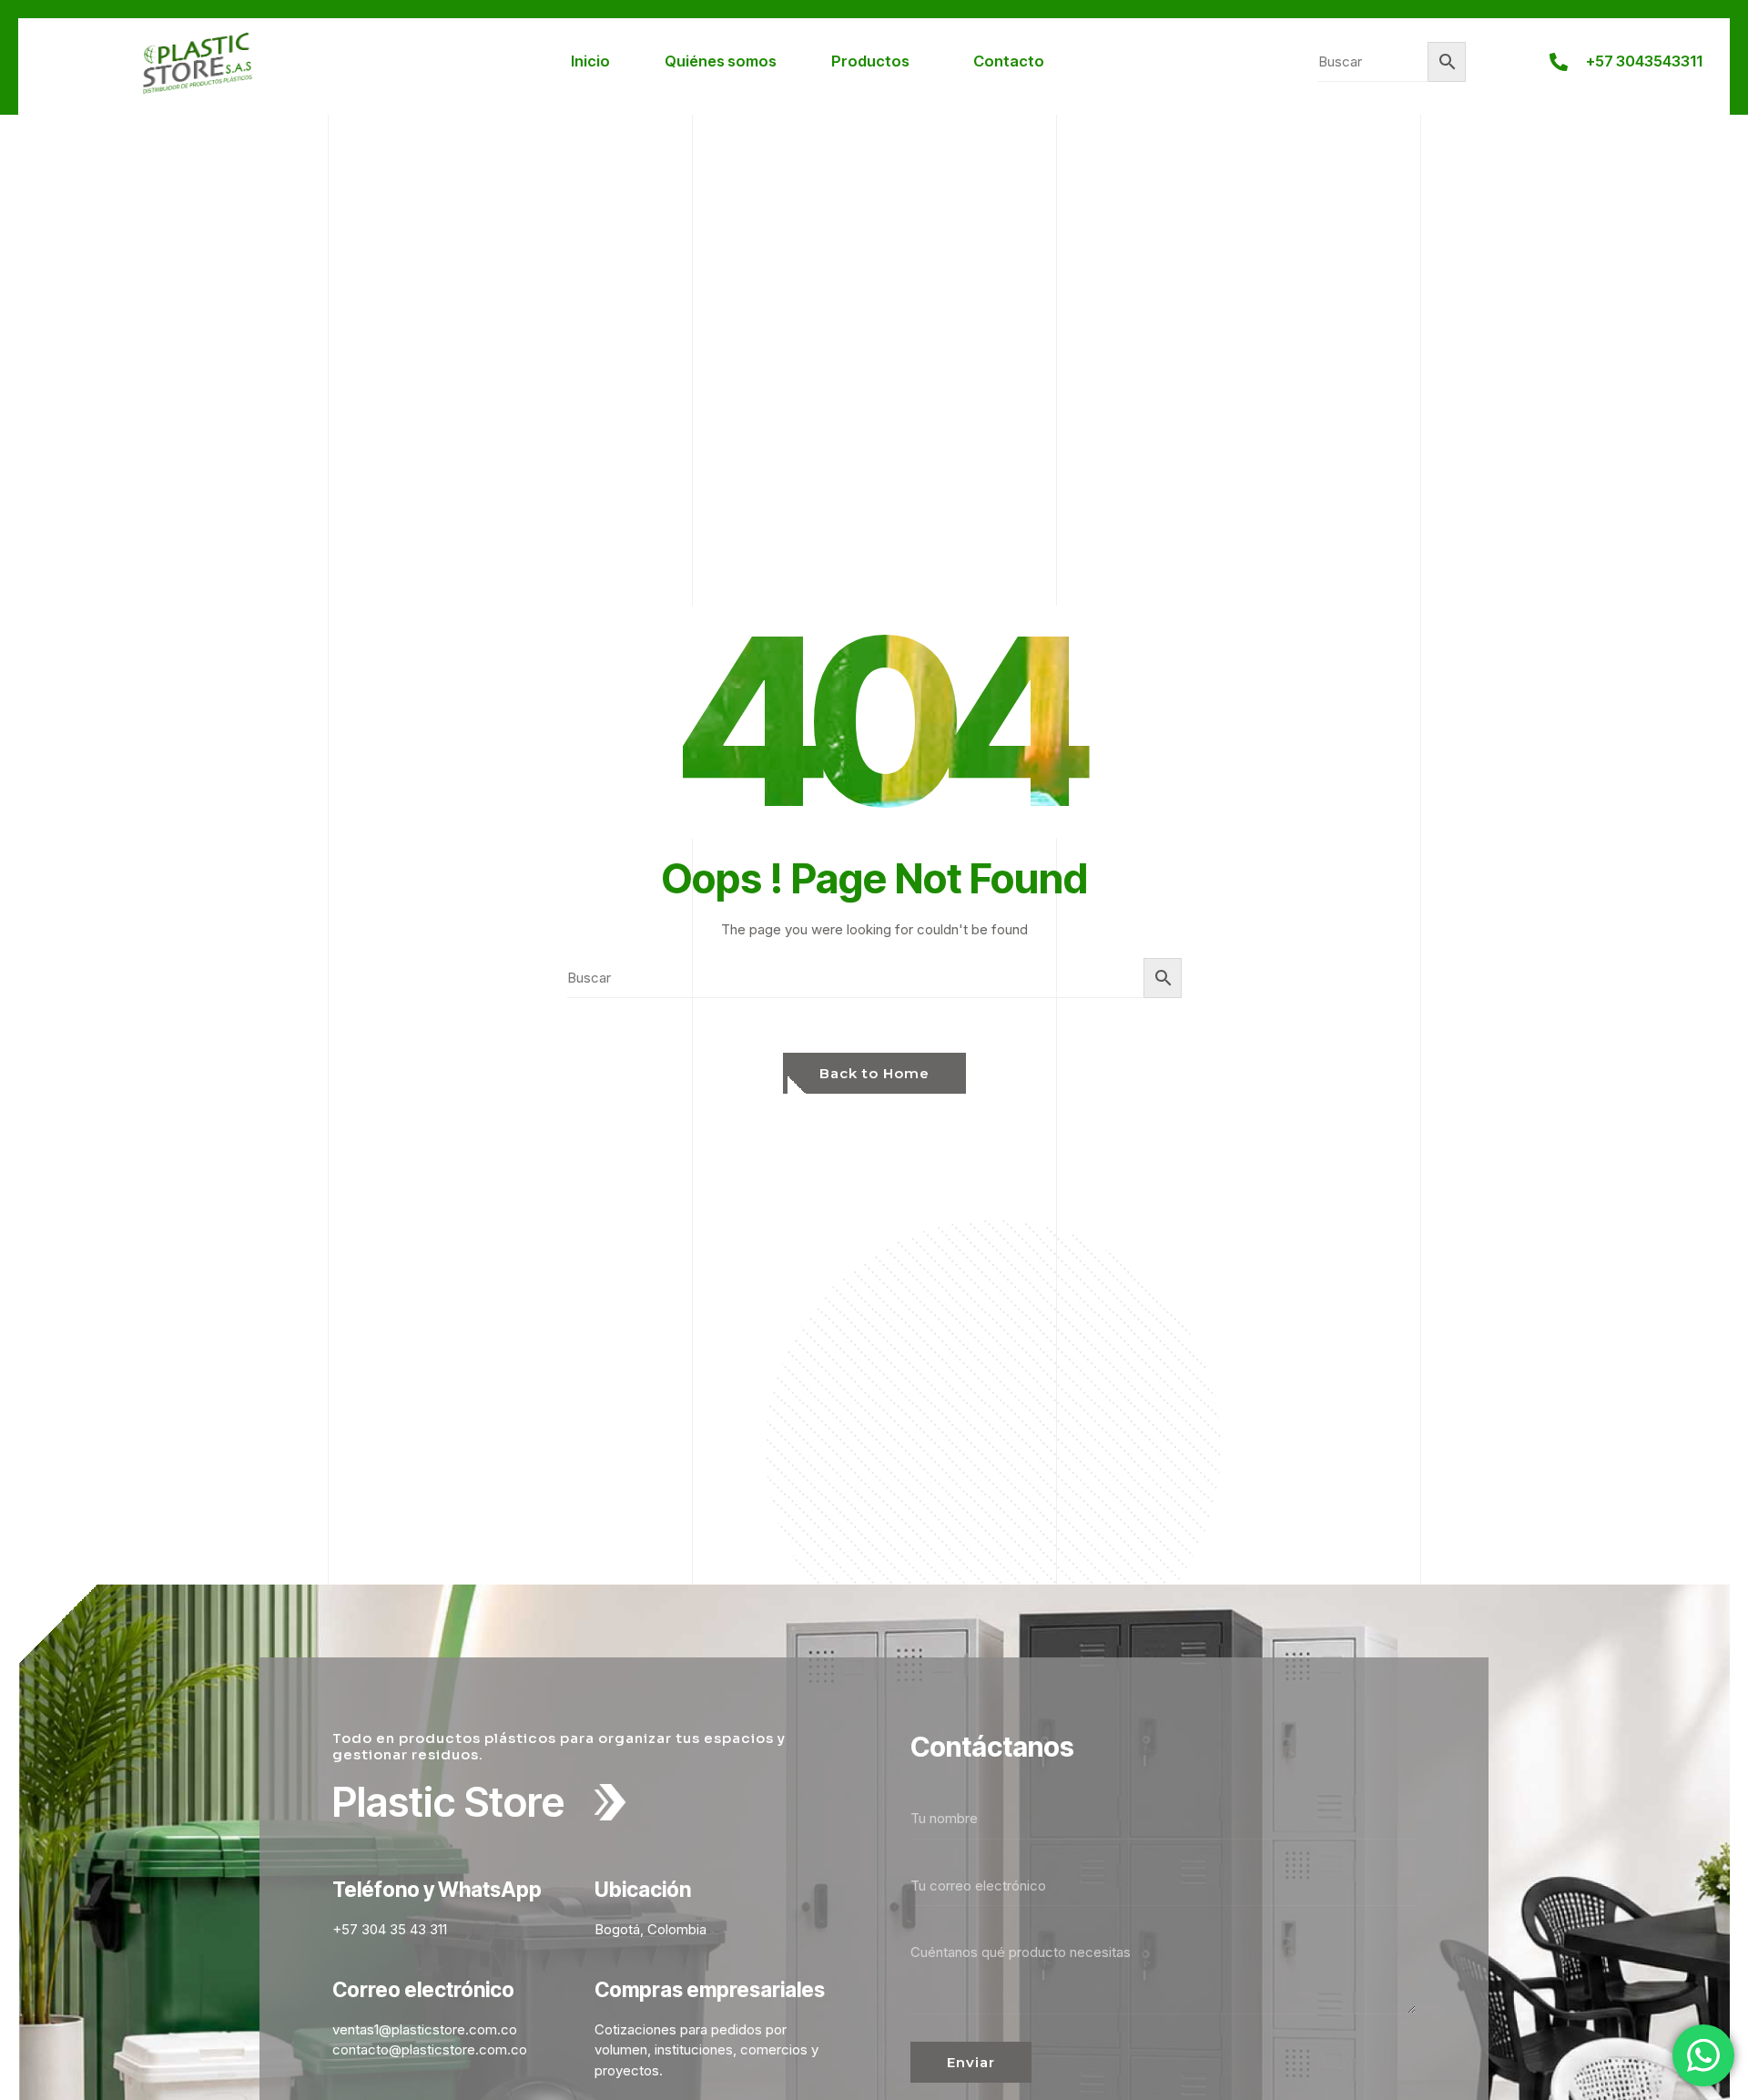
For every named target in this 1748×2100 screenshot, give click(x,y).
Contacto (1009, 61)
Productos (870, 61)
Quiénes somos (721, 61)
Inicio (590, 61)
